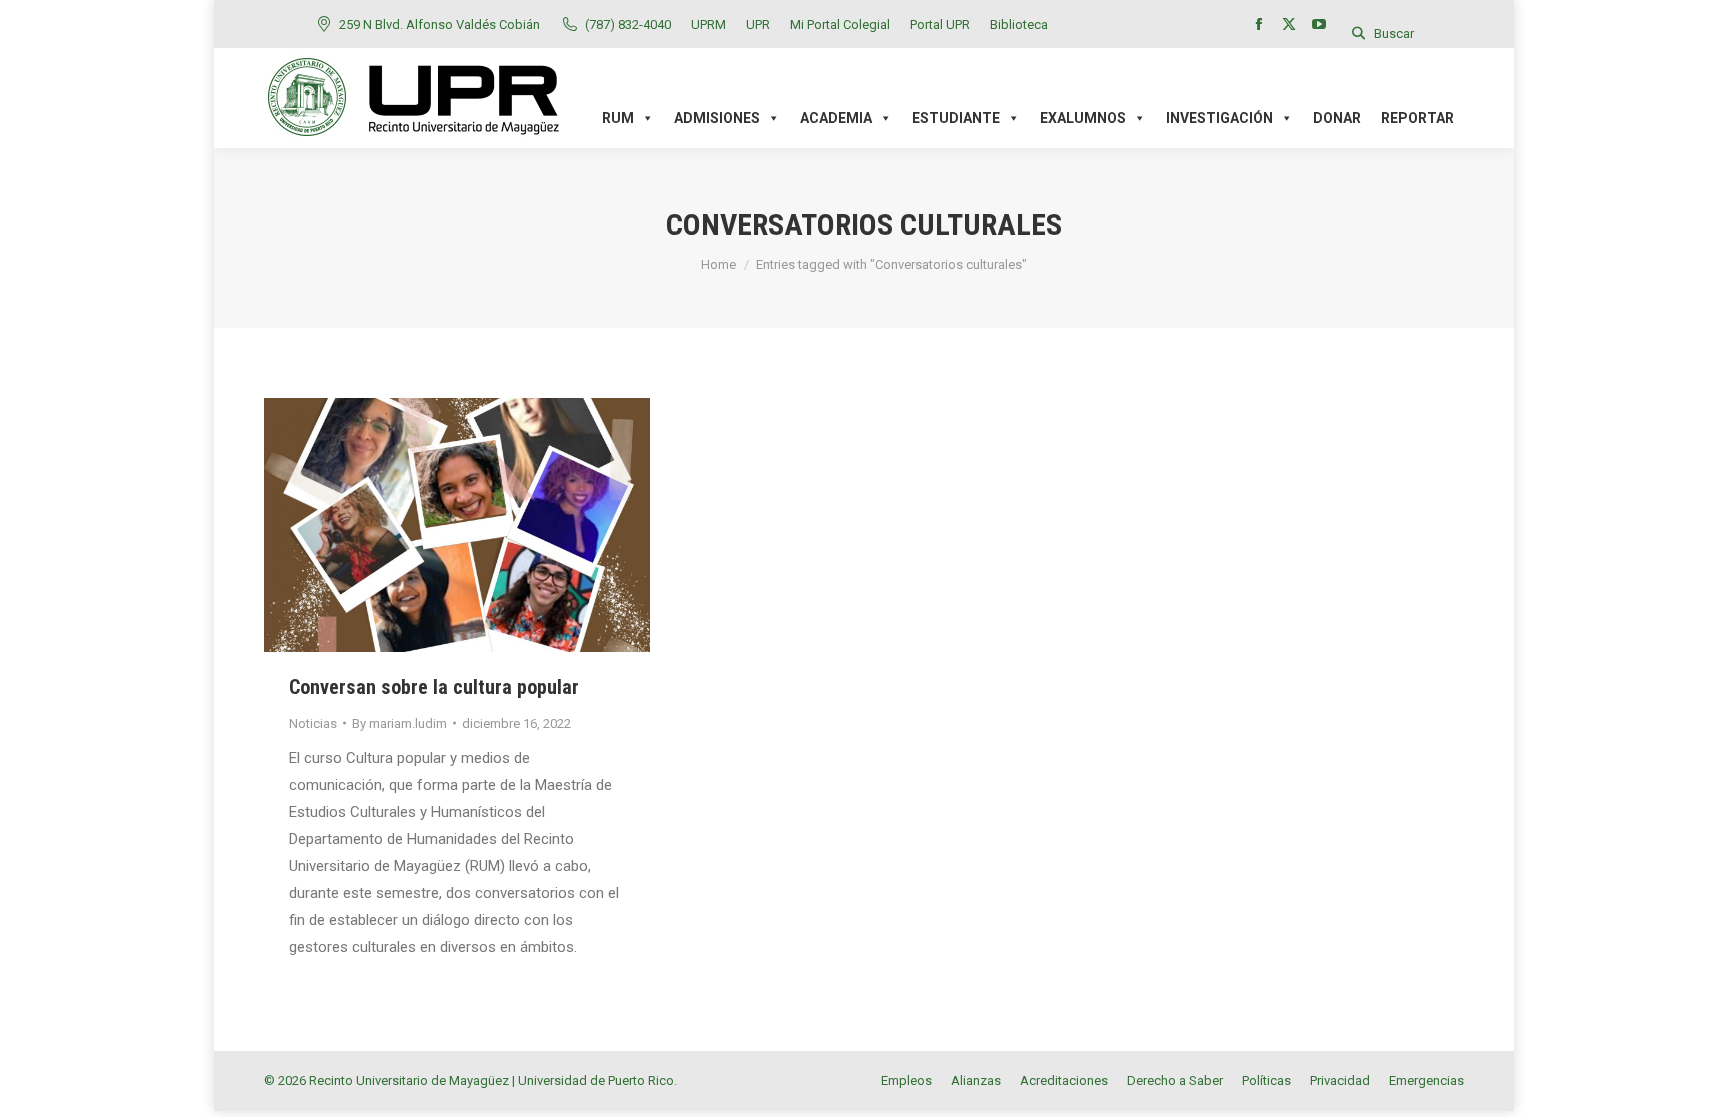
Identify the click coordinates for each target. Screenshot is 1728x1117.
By (399, 723)
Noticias (313, 723)
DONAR (1337, 118)
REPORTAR (1417, 118)
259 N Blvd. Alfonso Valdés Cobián (439, 24)
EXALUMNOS (1083, 118)
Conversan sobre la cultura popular (434, 687)
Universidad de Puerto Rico (596, 1080)
